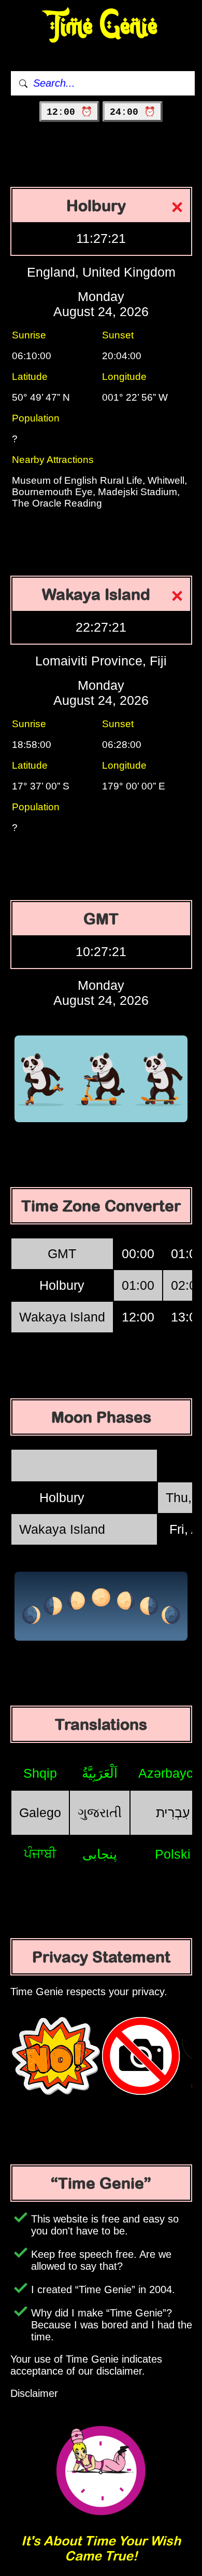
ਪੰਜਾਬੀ (40, 1853)
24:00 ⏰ (133, 112)
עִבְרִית (173, 1812)
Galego (40, 1812)
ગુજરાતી (100, 1812)
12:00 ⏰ (69, 112)
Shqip (40, 1773)
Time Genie (101, 26)
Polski (173, 1854)
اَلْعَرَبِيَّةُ (100, 1773)
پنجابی (100, 1854)
